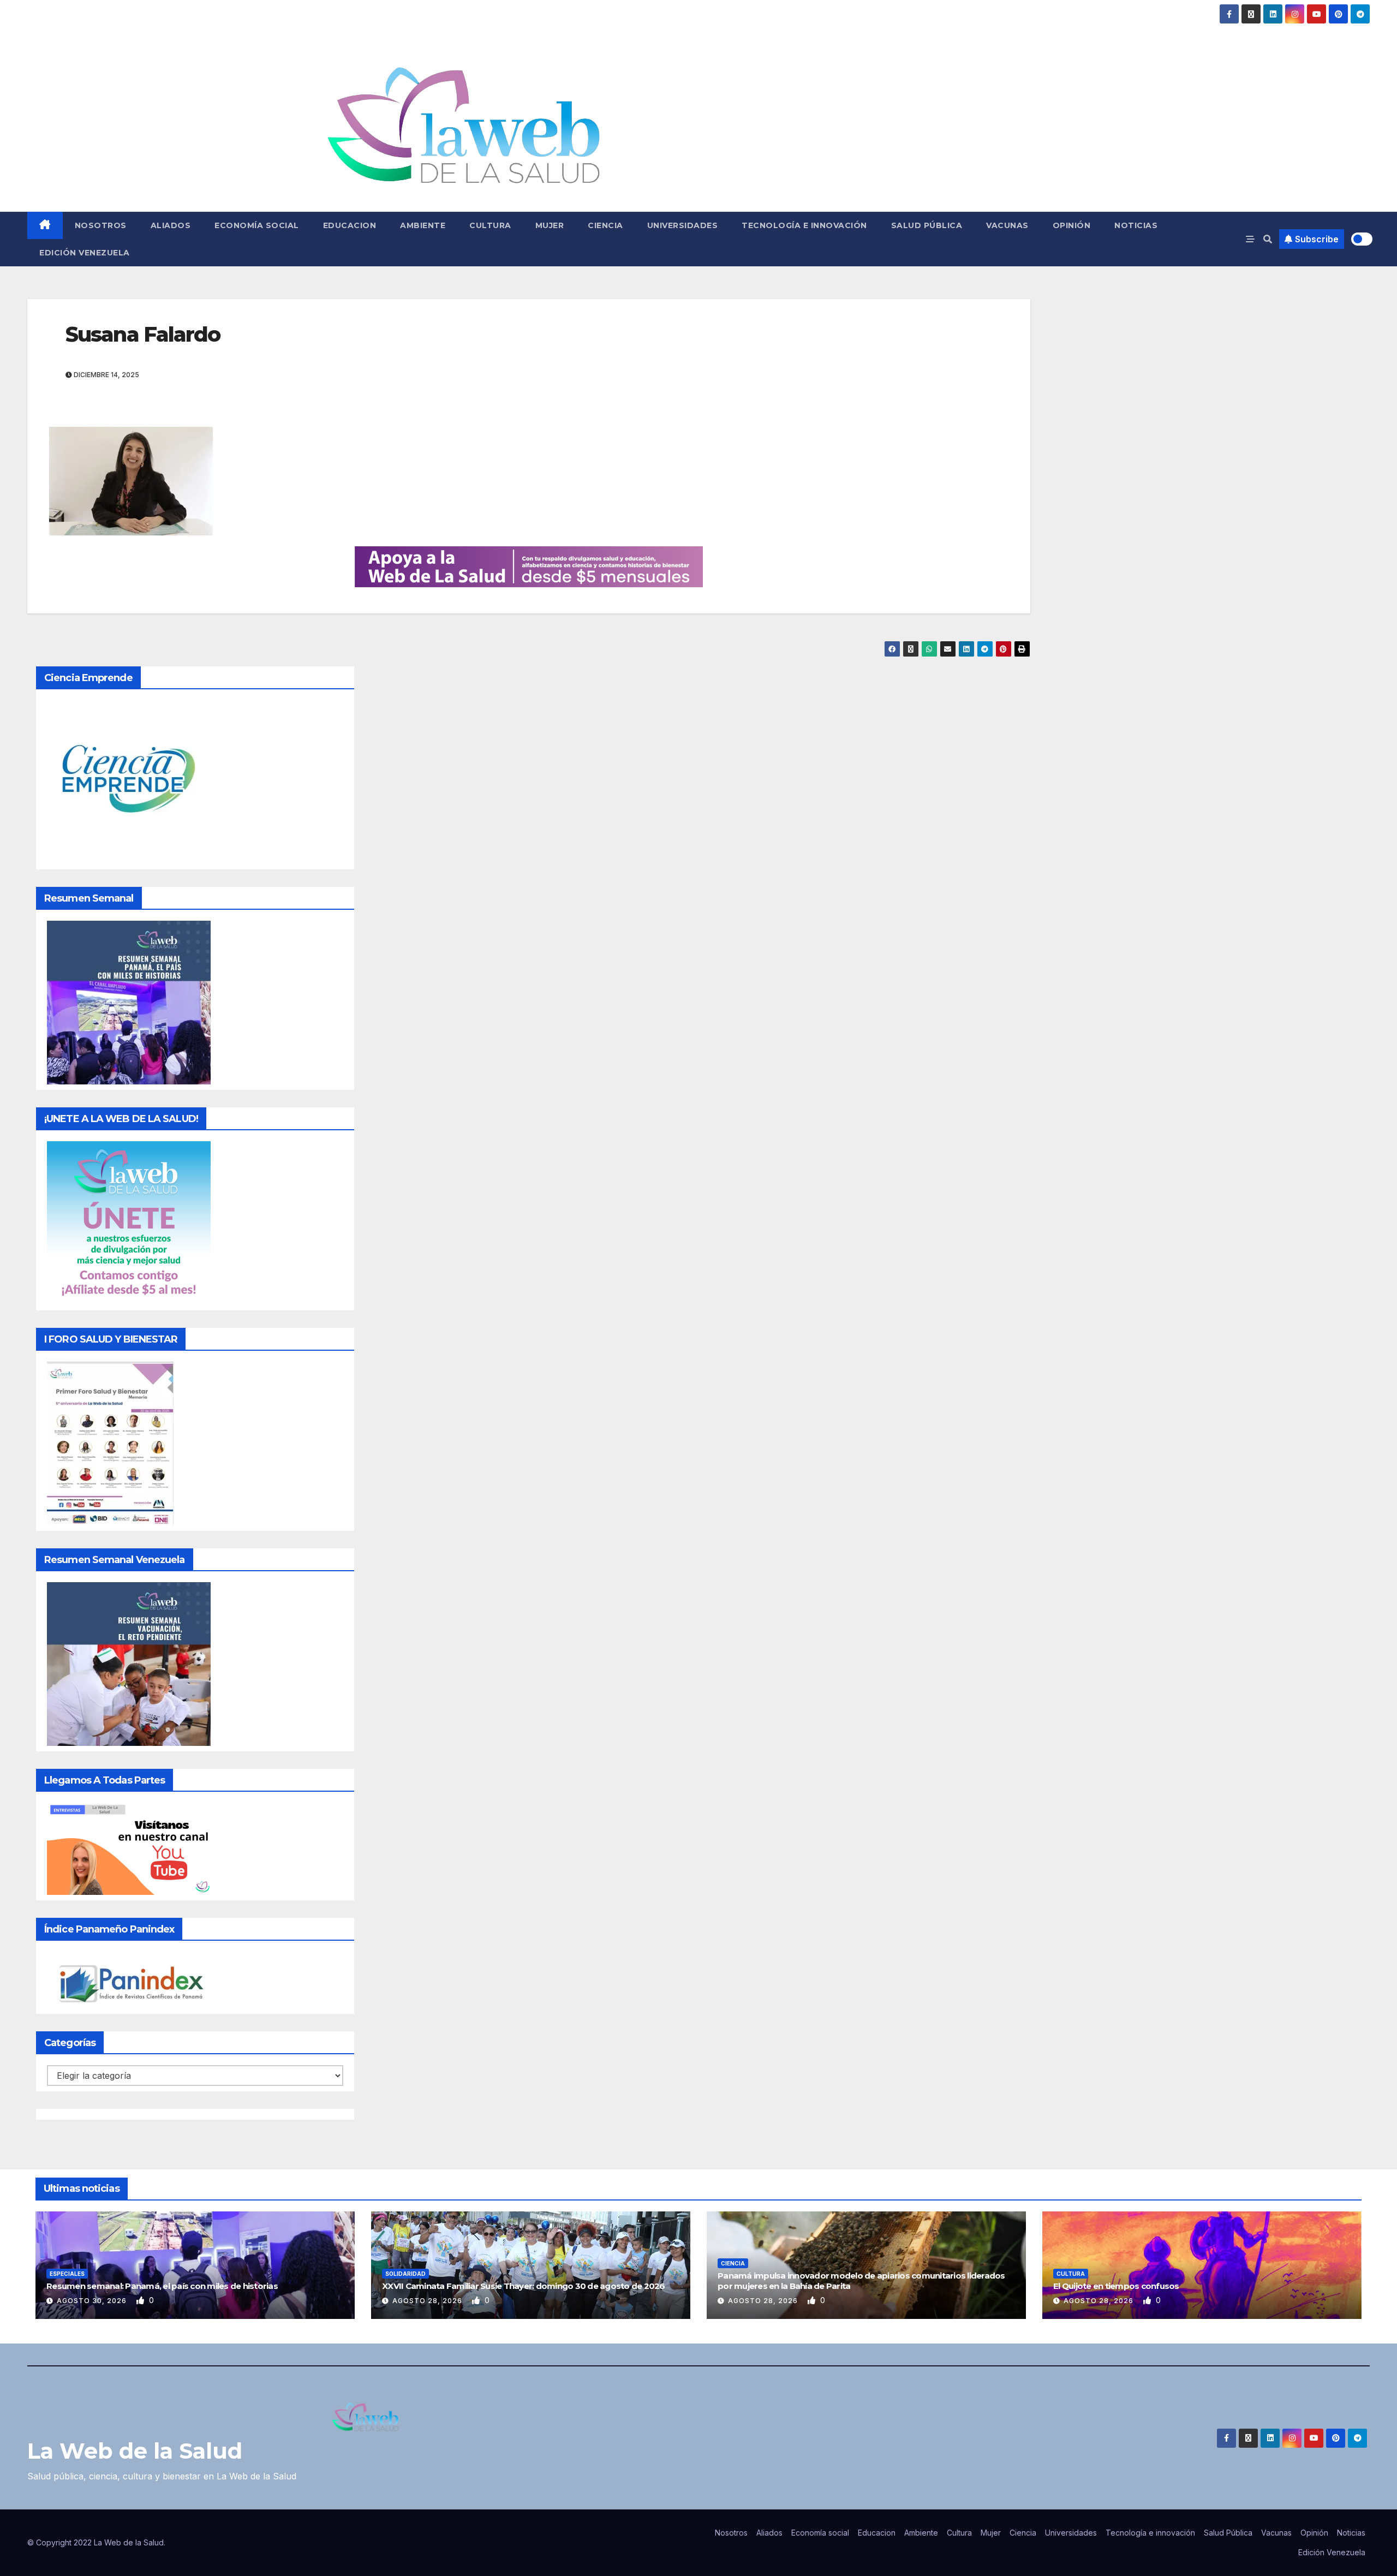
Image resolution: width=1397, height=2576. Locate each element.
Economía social (257, 225)
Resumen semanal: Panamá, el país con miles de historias (162, 2286)
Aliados (171, 225)
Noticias (1136, 225)
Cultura (490, 225)
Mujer (550, 225)
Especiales (67, 2274)
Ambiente (423, 225)
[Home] (45, 225)
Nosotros (101, 225)
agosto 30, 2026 (93, 2301)
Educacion (350, 225)
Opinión (1072, 225)
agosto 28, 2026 (428, 2301)
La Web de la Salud (135, 2451)
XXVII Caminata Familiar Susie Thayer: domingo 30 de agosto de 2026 (524, 2286)
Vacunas (1007, 225)
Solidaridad (405, 2274)
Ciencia (605, 225)
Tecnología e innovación (804, 225)
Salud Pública (927, 225)
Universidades (683, 225)
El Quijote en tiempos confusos (1116, 2286)
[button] (1268, 239)
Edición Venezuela (85, 253)
